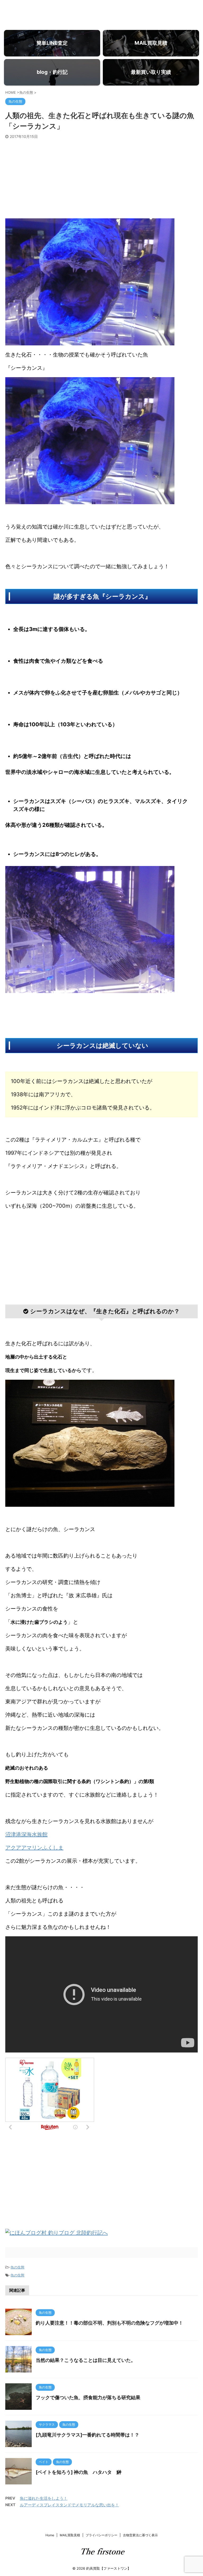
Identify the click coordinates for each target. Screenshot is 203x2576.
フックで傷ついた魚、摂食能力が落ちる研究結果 (88, 2397)
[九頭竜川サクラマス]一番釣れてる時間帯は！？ (87, 2435)
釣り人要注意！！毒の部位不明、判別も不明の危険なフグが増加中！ (109, 2323)
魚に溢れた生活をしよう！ (44, 2498)
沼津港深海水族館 (26, 1834)
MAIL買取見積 (70, 2535)
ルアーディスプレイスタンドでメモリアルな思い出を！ (69, 2505)
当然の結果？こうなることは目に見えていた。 (86, 2360)
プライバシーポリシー (101, 2535)
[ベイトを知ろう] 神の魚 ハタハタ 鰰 (79, 2472)
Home (50, 2535)
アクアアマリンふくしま (34, 1848)
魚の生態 (17, 2267)
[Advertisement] (101, 179)
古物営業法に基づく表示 (140, 2535)
